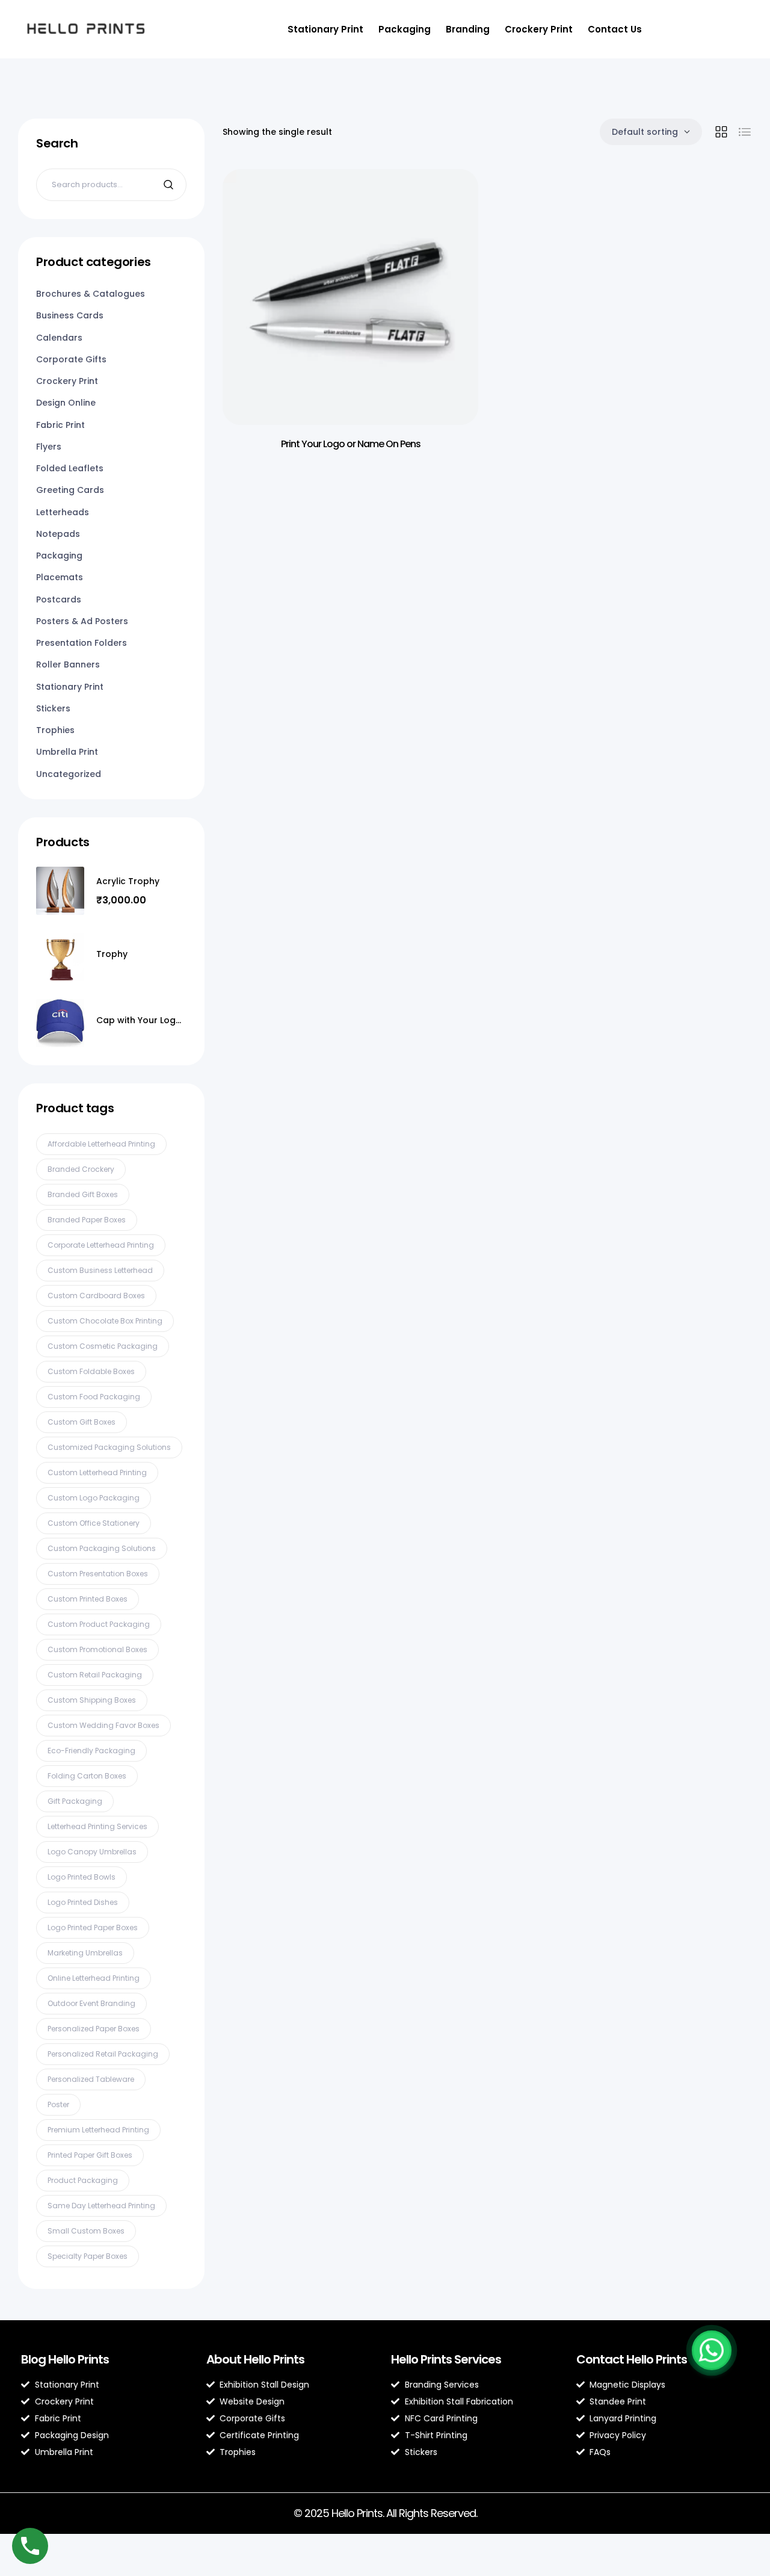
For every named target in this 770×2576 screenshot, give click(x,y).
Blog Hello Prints (65, 2359)
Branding (468, 29)
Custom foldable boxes (91, 1371)
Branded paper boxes (87, 1220)
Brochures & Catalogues (91, 294)
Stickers (53, 708)
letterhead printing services (97, 1826)
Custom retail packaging (95, 1675)
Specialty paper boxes (88, 2256)
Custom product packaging (99, 1624)
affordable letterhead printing (101, 1144)
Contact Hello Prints (632, 2359)
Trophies (55, 730)
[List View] (745, 132)
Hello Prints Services (446, 2359)
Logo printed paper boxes (93, 1927)
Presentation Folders (82, 643)
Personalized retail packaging (103, 2054)
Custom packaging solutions (102, 1548)
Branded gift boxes (83, 1194)
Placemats (60, 577)
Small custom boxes (86, 2231)
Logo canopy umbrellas (92, 1852)
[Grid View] (721, 132)
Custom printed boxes (88, 1599)
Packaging (405, 29)
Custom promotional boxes (97, 1649)
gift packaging (75, 1801)
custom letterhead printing (97, 1472)
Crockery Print (539, 29)
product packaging (83, 2180)
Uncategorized (69, 774)
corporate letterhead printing (101, 1245)
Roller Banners (68, 664)
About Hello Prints (255, 2359)
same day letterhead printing (101, 2206)
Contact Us (615, 29)
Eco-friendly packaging (91, 1751)
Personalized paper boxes (94, 2029)
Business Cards (70, 315)
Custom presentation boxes (98, 1574)
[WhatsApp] (712, 2350)
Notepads (58, 534)
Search (170, 185)
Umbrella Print (67, 752)
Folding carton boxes (87, 1776)
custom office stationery (94, 1523)
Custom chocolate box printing (105, 1321)
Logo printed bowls (82, 1877)
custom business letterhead (100, 1270)
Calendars (59, 338)
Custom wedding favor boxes (103, 1725)
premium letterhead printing (98, 2130)
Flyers (49, 447)
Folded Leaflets (70, 468)
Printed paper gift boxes (90, 2155)
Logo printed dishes (83, 1902)
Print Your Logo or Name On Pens (351, 444)
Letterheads (63, 512)
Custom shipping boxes (92, 1700)
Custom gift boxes (82, 1422)
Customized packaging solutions (109, 1447)
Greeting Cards (70, 490)
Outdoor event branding (91, 2003)
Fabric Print (60, 425)
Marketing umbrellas (85, 1953)
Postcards (59, 599)
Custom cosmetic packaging (103, 1346)
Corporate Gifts (71, 359)
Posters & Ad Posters (82, 621)
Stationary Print (325, 29)
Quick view (451, 202)
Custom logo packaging (94, 1498)
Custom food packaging (94, 1397)
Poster (58, 2104)
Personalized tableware (91, 2079)
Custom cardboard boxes (96, 1296)
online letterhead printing (94, 1978)
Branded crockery (81, 1169)
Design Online (66, 403)
